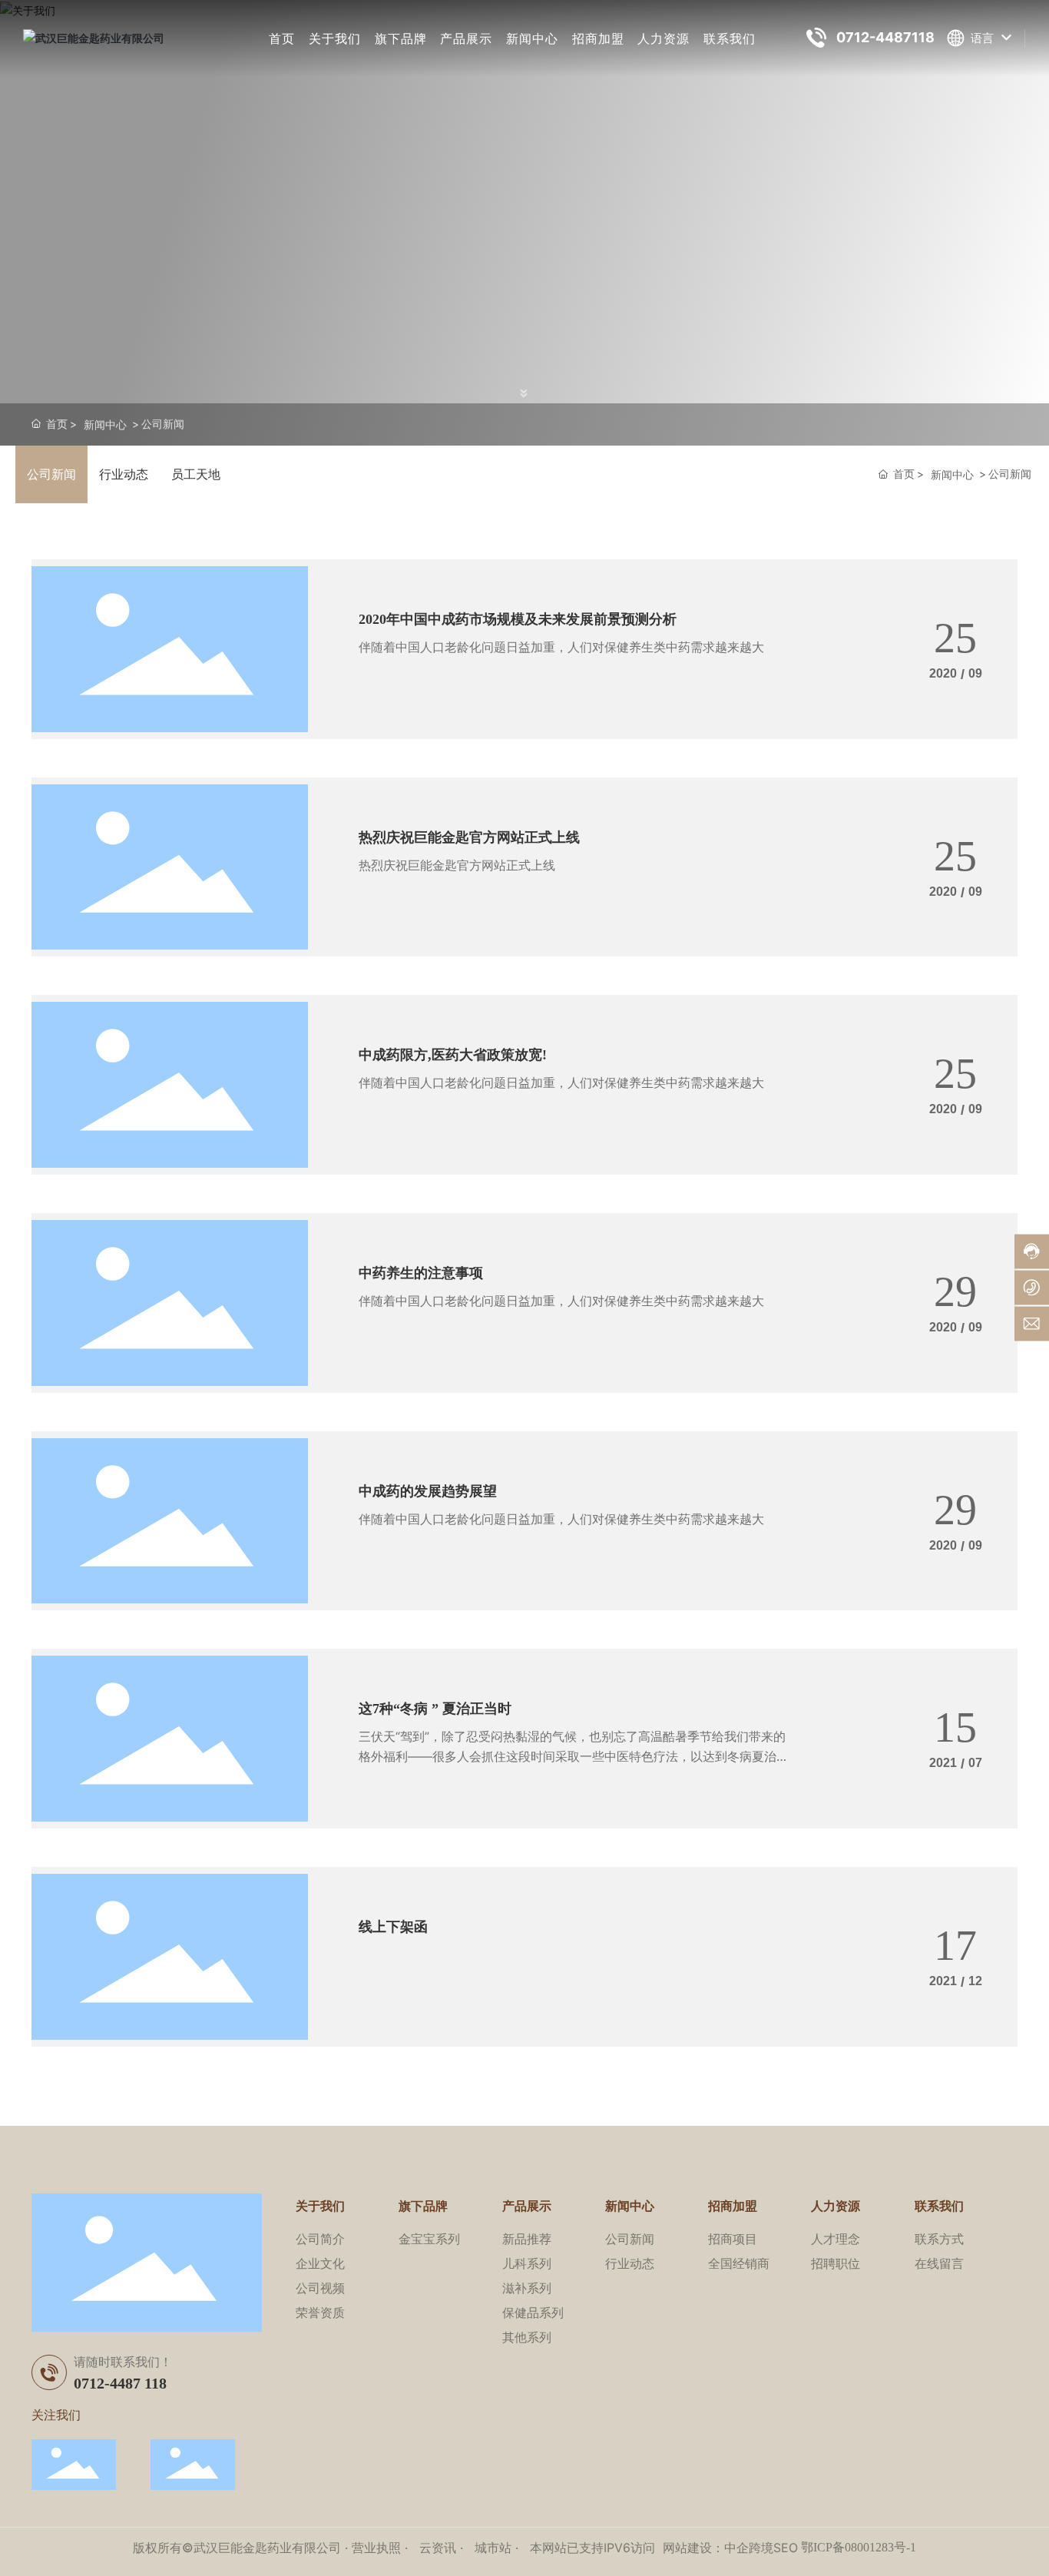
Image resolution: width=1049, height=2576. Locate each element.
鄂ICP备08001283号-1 (859, 2547)
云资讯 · (443, 2548)
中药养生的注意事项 (421, 1273)
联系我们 (730, 38)
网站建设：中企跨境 (718, 2548)
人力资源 (663, 38)
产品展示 (466, 38)
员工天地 (196, 474)
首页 (282, 38)
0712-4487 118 (120, 2383)
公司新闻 (51, 474)
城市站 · (498, 2548)
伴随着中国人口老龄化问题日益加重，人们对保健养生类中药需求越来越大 (561, 647)
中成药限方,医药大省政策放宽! (453, 1055)
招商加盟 (598, 38)
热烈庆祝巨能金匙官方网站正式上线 (469, 837)
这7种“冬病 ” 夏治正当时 (435, 1709)
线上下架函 (393, 1927)
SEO (786, 2548)
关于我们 (335, 38)
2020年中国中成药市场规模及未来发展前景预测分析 (518, 619)
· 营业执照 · (376, 2548)
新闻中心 (532, 38)
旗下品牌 (401, 38)
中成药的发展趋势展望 (428, 1491)
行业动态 (124, 474)
